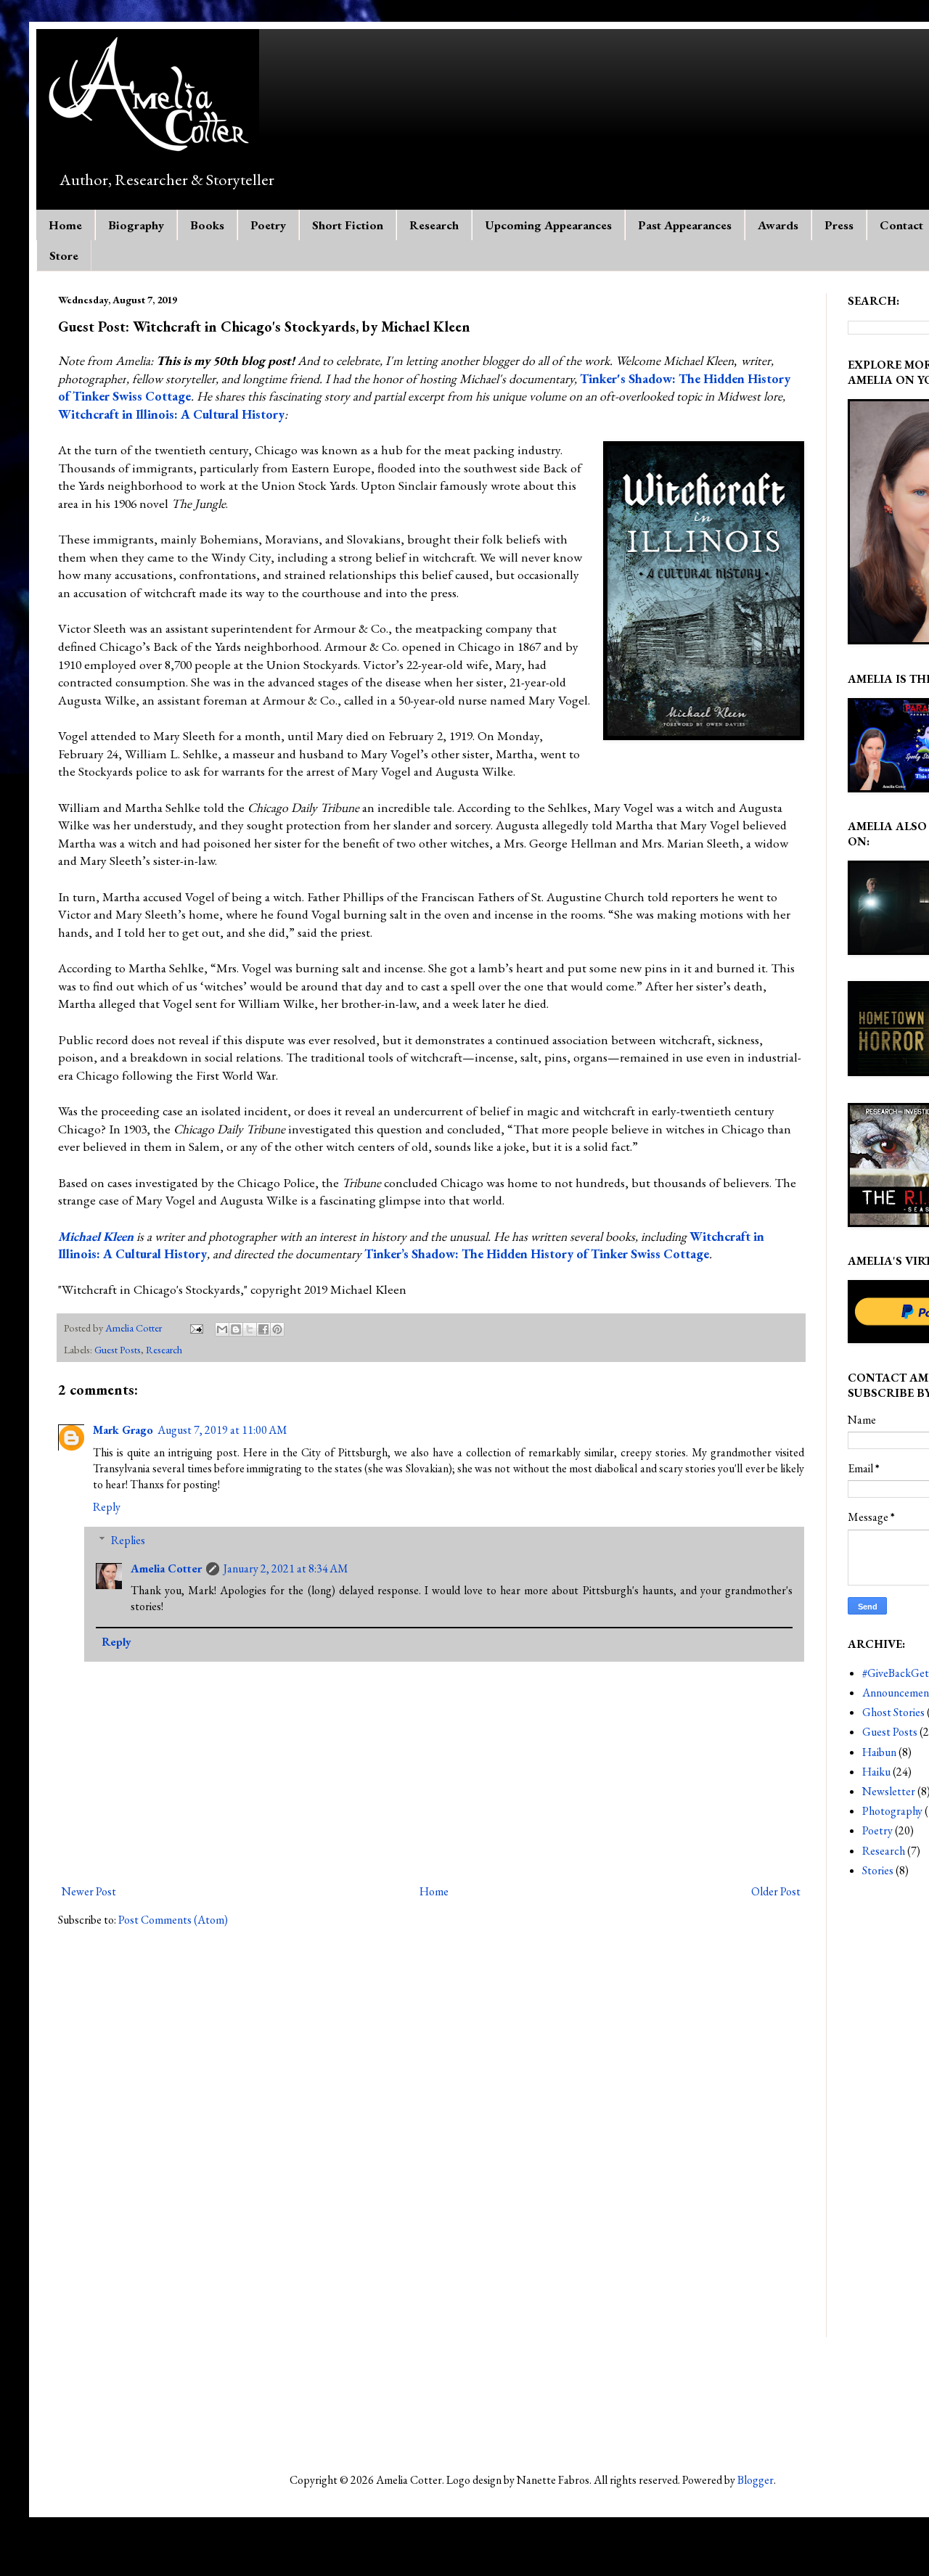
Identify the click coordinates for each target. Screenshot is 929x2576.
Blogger (756, 2480)
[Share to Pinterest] (277, 1329)
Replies (128, 1540)
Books (207, 225)
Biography (136, 225)
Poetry (268, 225)
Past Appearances (685, 225)
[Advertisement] (228, 2403)
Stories (878, 1870)
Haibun (879, 1752)
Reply (107, 1507)
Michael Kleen (96, 1236)
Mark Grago (123, 1430)
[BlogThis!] (236, 1329)
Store (64, 255)
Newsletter (889, 1791)
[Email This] (222, 1329)
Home (65, 225)
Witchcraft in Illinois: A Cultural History (171, 414)
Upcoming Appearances (548, 225)
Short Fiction (348, 225)
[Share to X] (250, 1329)
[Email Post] (195, 1328)
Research (434, 225)
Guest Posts (118, 1349)
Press (839, 225)
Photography (892, 1811)
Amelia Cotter (166, 1568)
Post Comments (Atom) (173, 1920)
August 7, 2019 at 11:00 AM (222, 1430)
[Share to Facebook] (263, 1329)
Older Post (776, 1891)
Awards (778, 225)
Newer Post (89, 1891)
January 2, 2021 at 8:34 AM (286, 1568)
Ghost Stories (893, 1712)
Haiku (876, 1772)
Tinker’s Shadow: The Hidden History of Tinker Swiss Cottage (537, 1254)
